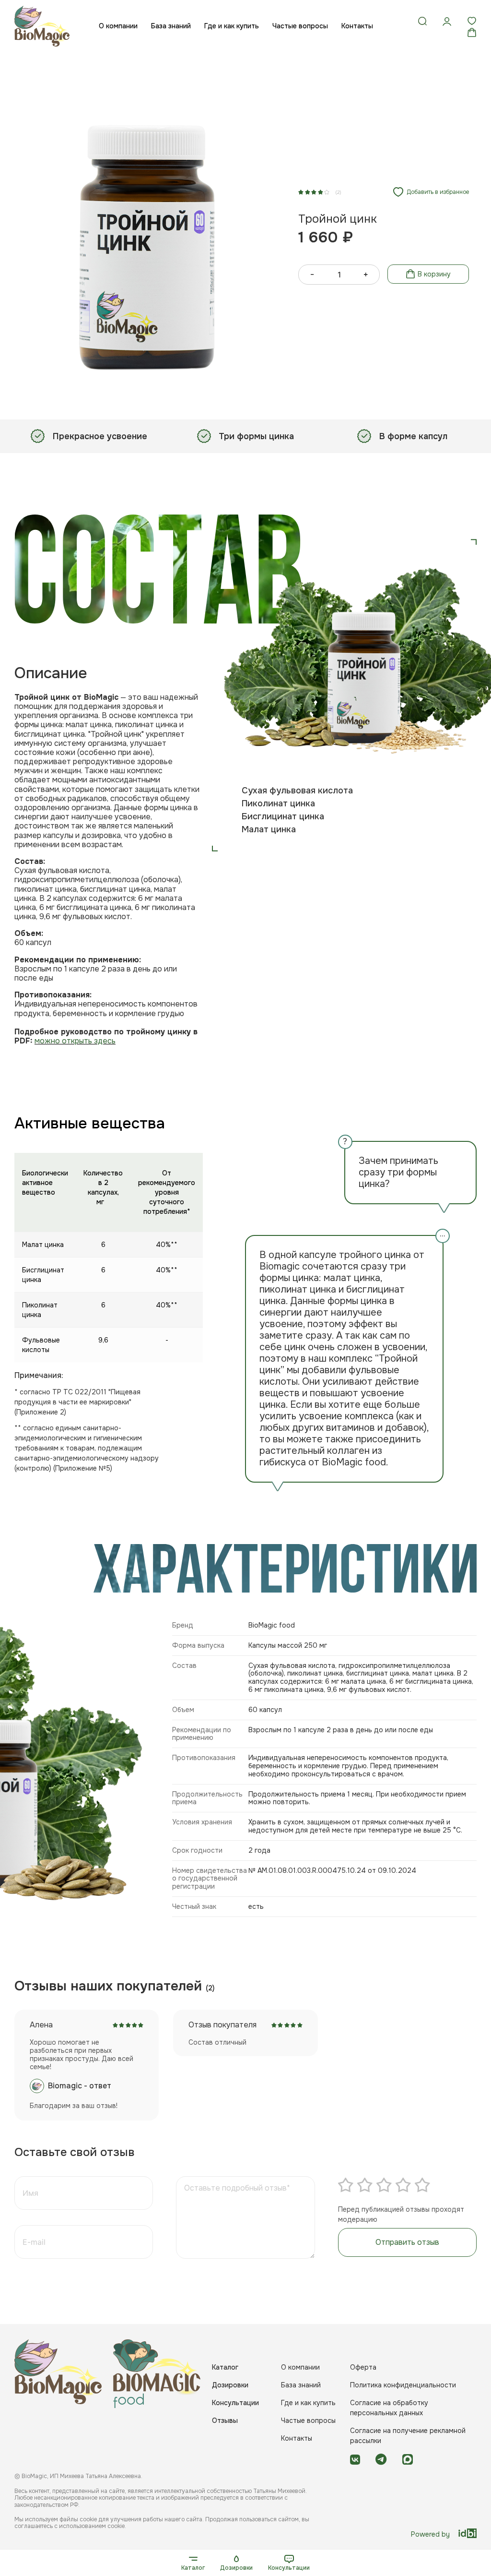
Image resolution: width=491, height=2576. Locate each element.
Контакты (357, 26)
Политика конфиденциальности (403, 2385)
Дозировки (236, 2568)
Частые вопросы (300, 26)
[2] (365, 2185)
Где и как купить (232, 26)
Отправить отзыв (407, 2242)
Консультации (289, 2568)
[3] (384, 2185)
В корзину (434, 274)
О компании (118, 26)
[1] (346, 2185)
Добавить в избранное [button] (438, 192)
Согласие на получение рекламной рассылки (408, 2436)
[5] (422, 2185)
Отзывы (225, 2420)
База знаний (171, 26)
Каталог (193, 2568)
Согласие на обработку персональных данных (389, 2408)
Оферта (363, 2367)
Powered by (430, 2534)
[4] (403, 2185)
